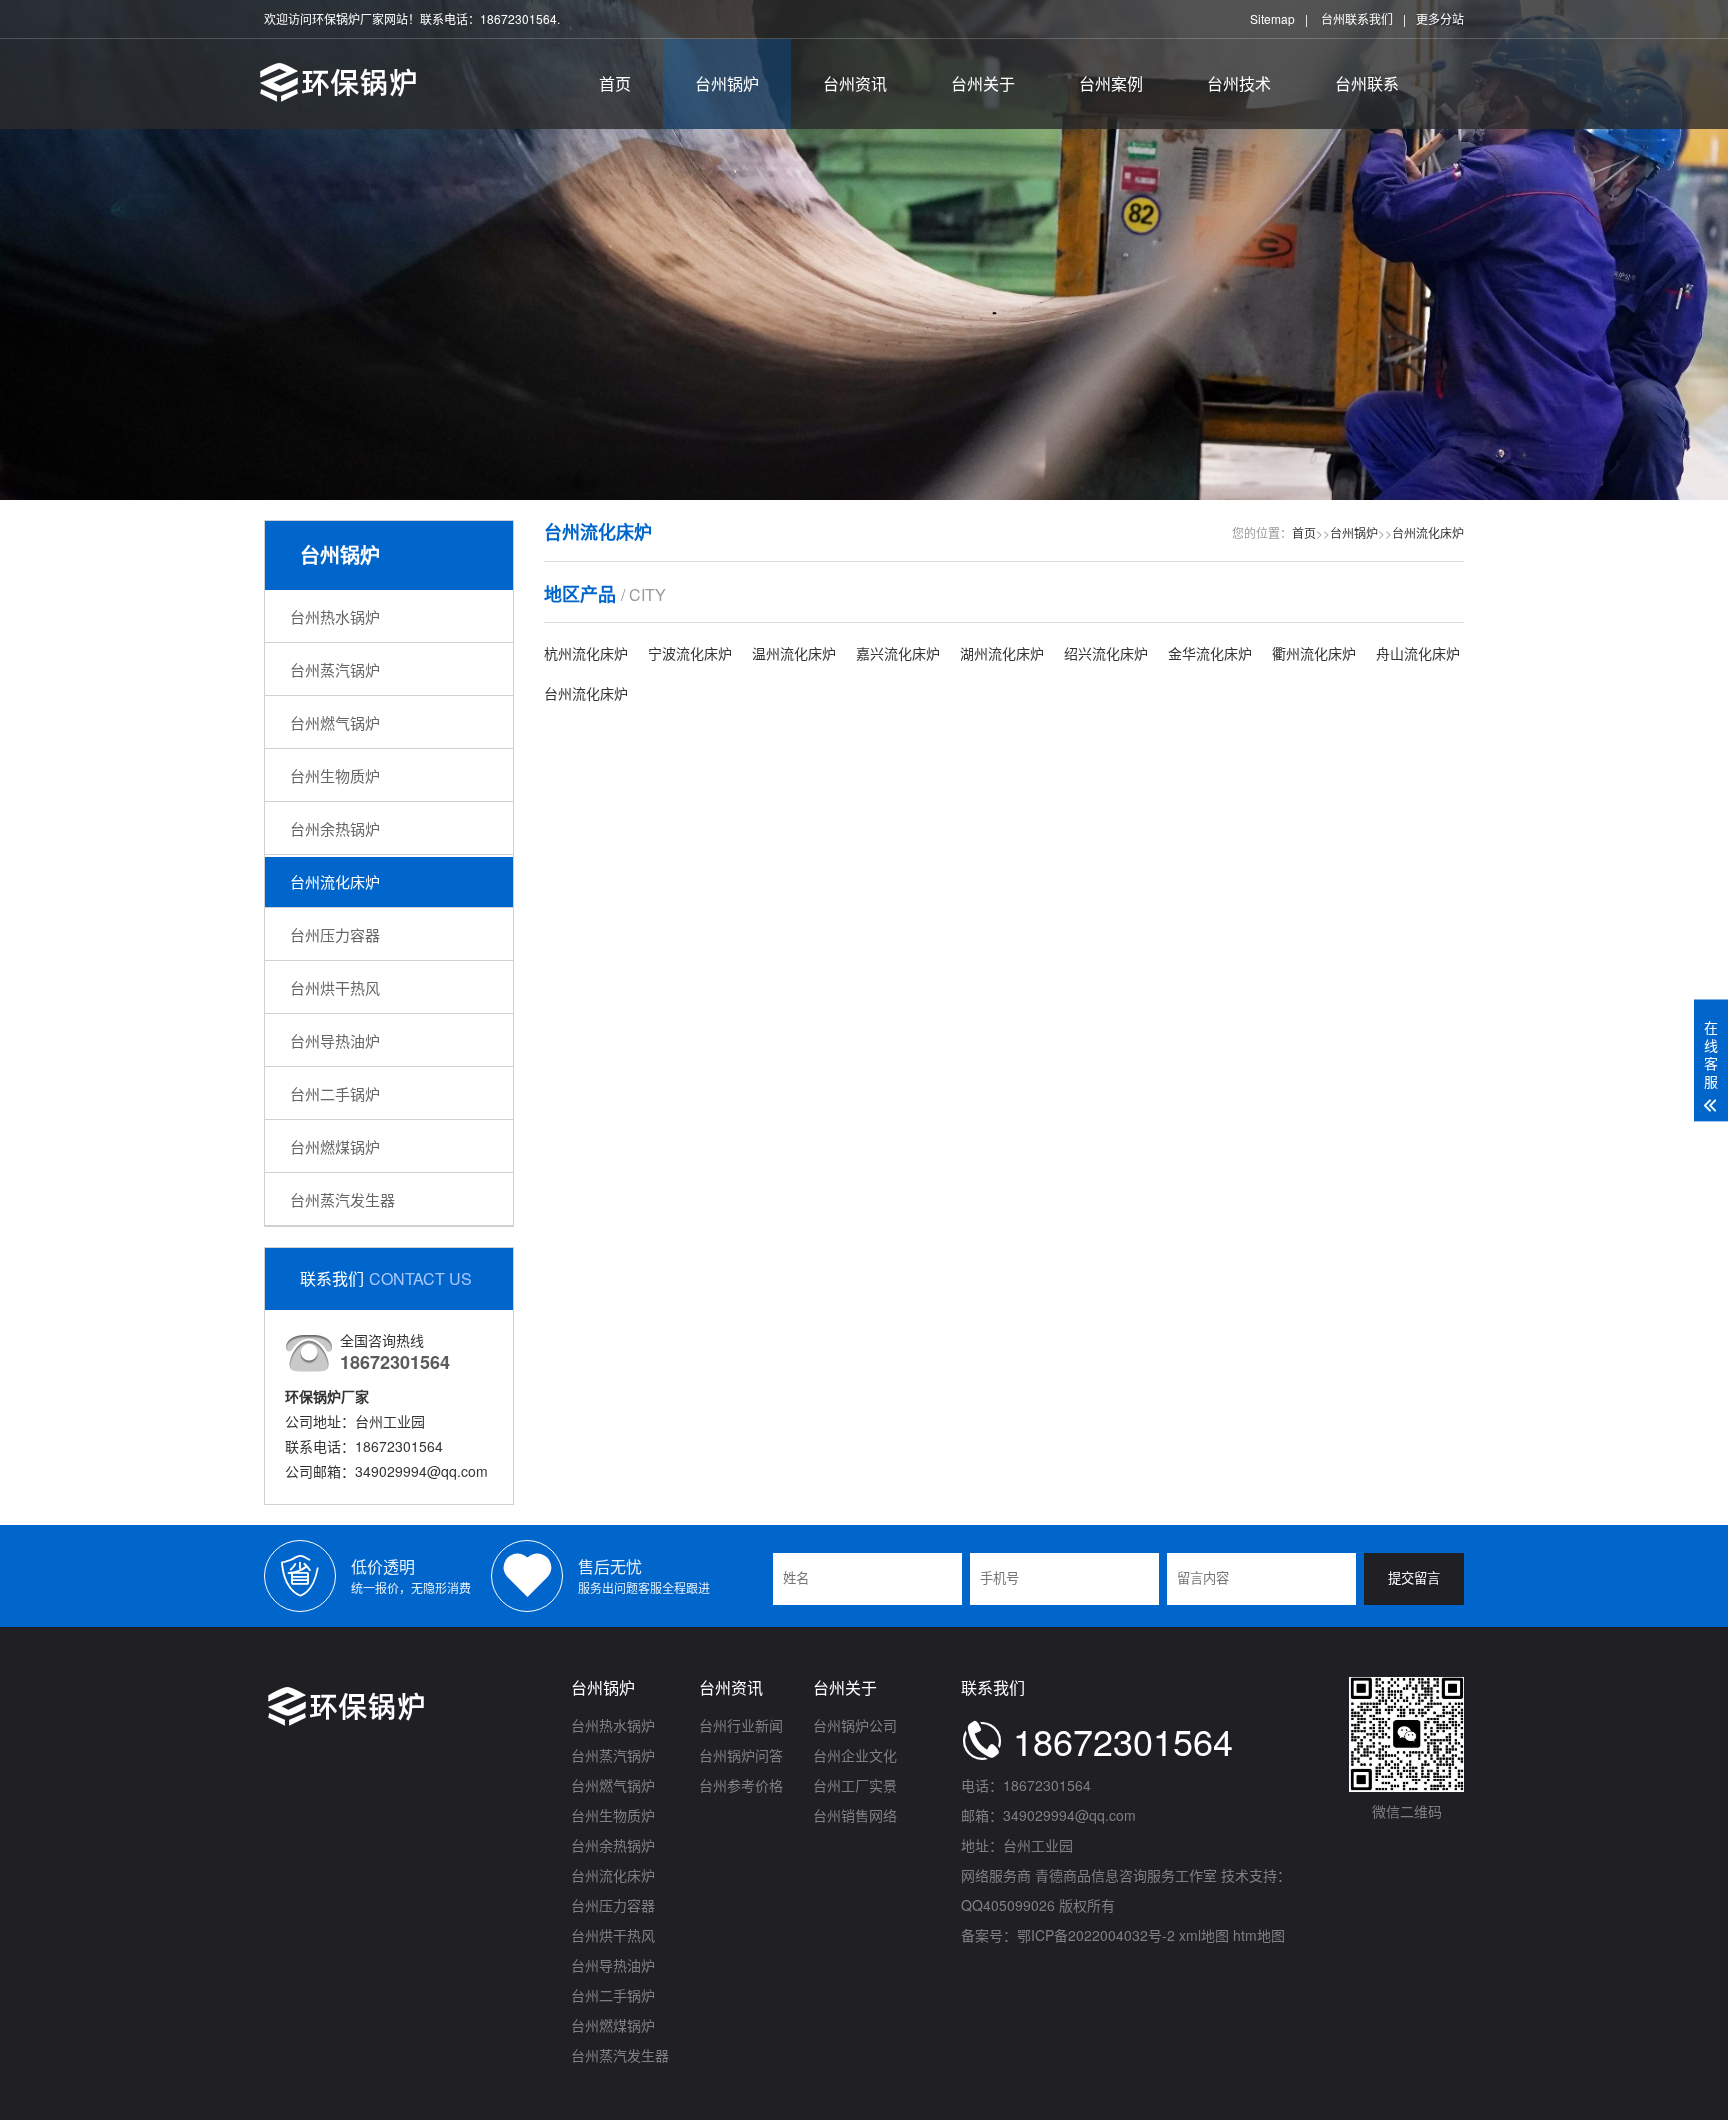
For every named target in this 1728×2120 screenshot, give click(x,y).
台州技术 (1239, 83)
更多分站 (1440, 18)
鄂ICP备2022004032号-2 (1096, 1935)
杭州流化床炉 (586, 653)
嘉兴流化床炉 (898, 653)
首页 (615, 83)
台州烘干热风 (335, 987)
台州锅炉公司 (855, 1725)
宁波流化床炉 (690, 653)
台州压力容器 (335, 934)
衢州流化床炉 (1314, 653)
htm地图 (1259, 1935)
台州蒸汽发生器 (342, 1199)
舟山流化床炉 (1418, 653)
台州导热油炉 (335, 1040)
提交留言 (1414, 1578)
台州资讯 (855, 83)
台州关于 (983, 83)
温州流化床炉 (794, 653)
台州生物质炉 (335, 775)
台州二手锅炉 (335, 1093)
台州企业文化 (855, 1755)
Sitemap (1272, 18)
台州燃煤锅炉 (335, 1146)
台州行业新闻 (741, 1725)
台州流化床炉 (335, 881)
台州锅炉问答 (741, 1755)
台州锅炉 (727, 83)
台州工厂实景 (855, 1785)
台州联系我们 (1357, 18)
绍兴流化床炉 (1106, 653)
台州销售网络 (855, 1815)
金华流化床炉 (1210, 653)
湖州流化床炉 (1002, 653)
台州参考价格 (741, 1785)
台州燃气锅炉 (335, 722)
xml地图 (1204, 1935)
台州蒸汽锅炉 (335, 669)
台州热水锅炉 (335, 616)
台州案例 (1111, 83)
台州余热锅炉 (335, 828)
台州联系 (1367, 83)
